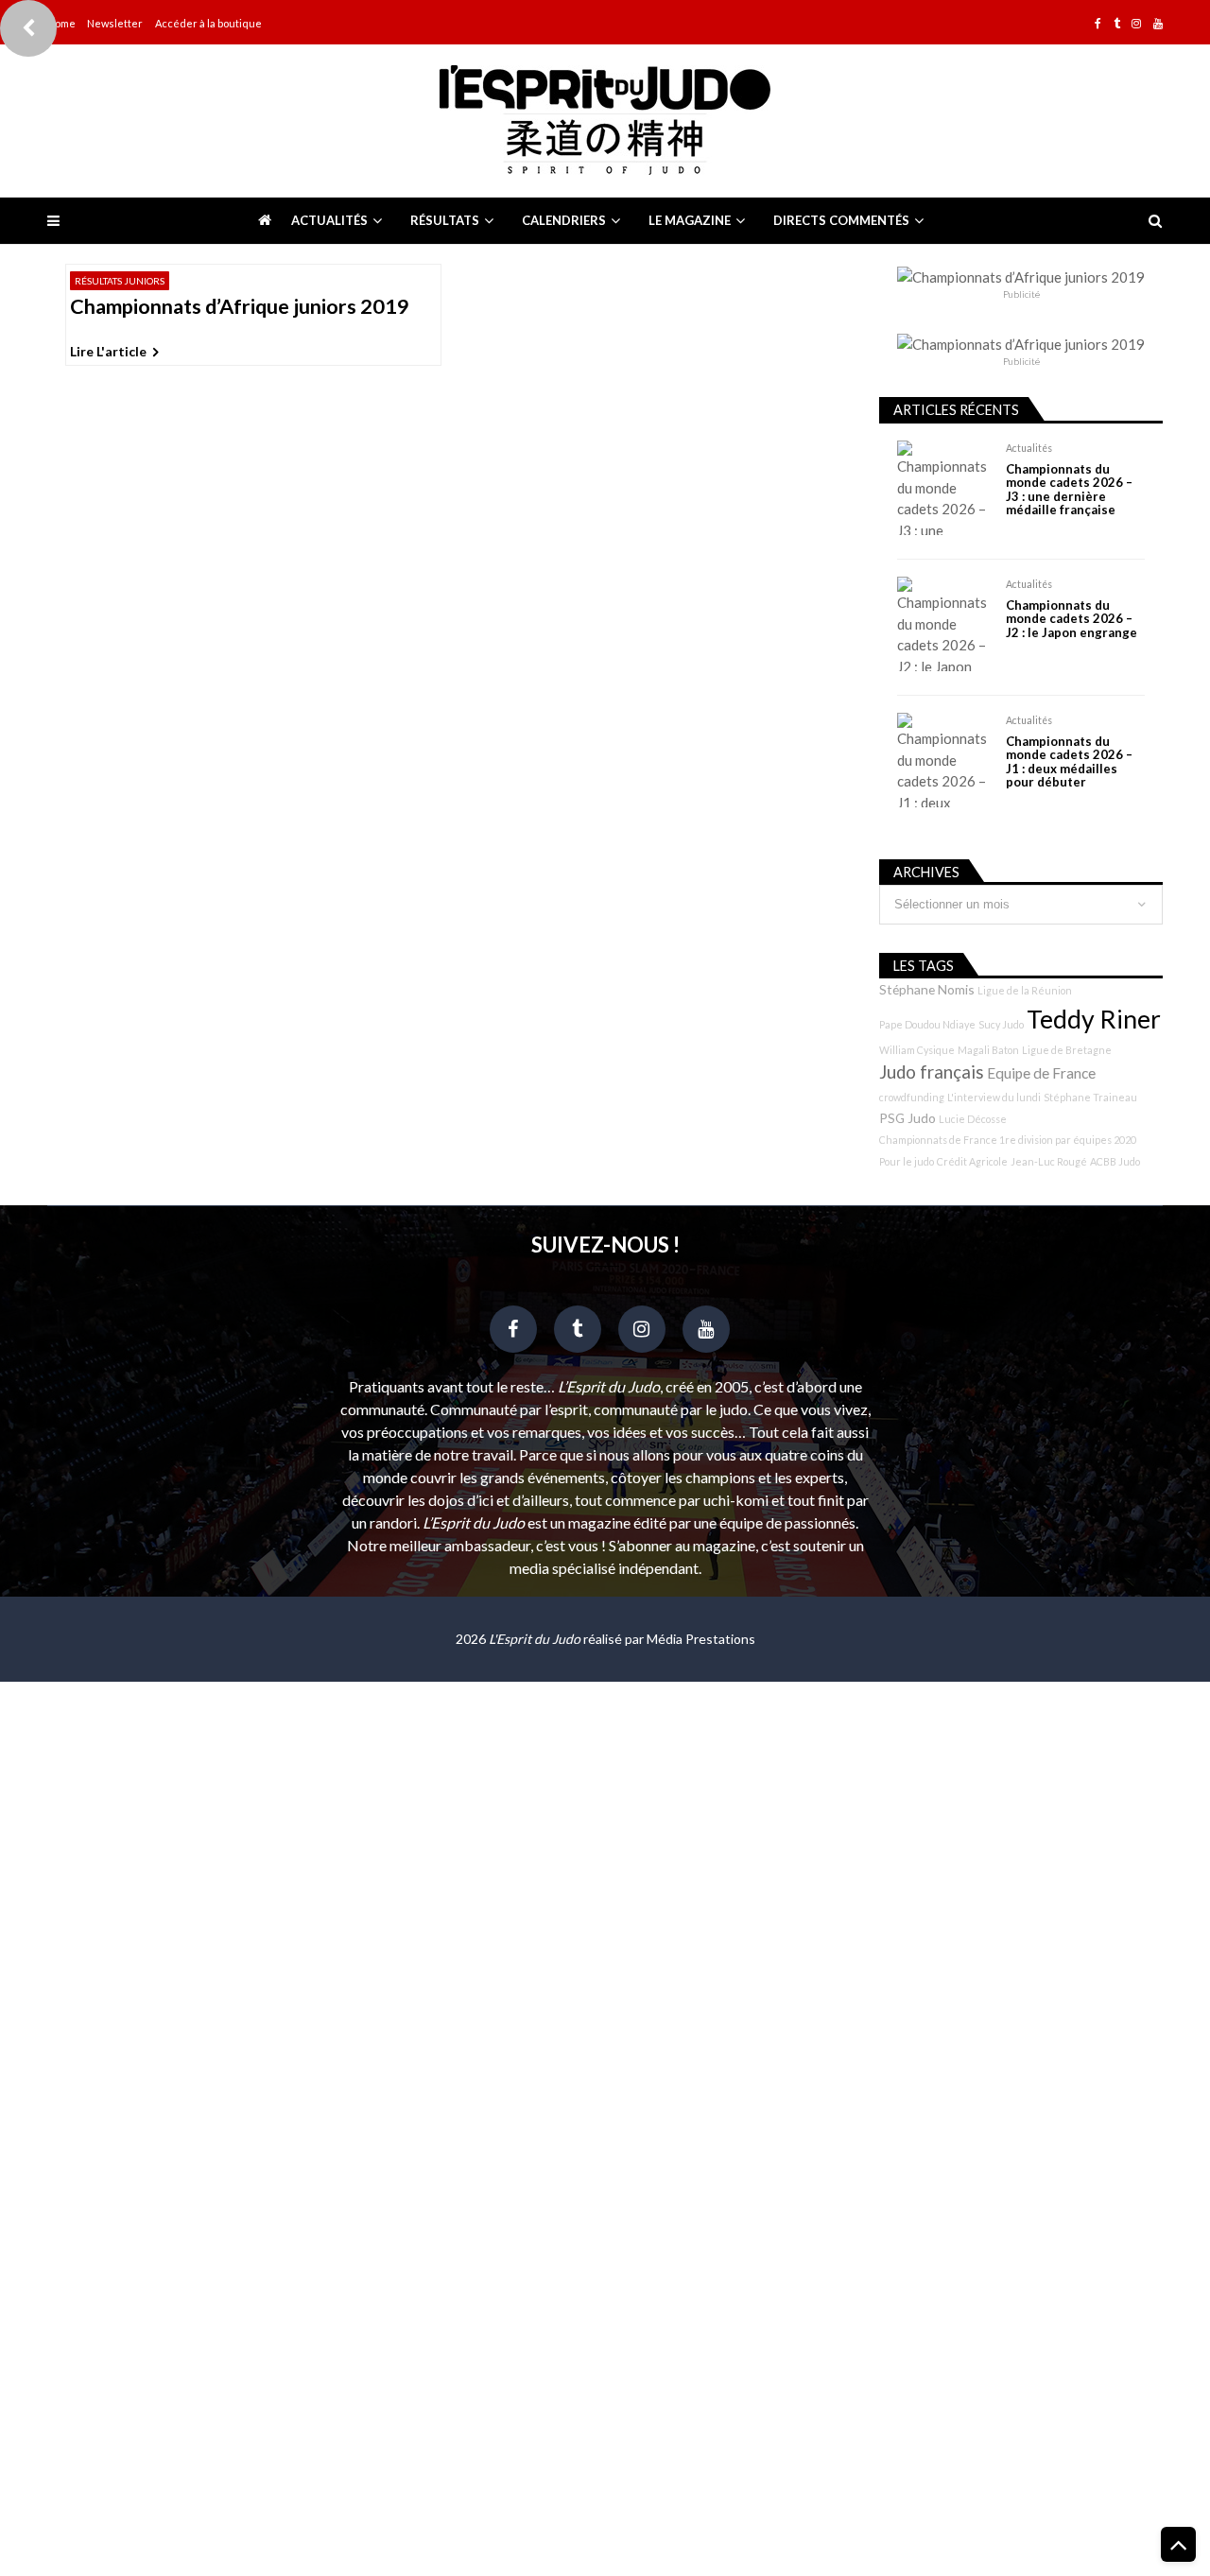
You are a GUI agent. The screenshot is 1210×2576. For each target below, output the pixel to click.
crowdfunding (912, 1097)
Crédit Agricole (972, 1161)
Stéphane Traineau (1090, 1097)
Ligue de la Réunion (1025, 990)
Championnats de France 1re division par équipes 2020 (1008, 1140)
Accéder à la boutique (208, 23)
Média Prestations (701, 1639)
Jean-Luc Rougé (1049, 1161)
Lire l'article (108, 351)
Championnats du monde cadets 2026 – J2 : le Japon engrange (1072, 619)
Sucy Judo (1001, 1024)
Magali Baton (988, 1050)
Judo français (932, 1072)
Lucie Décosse (973, 1119)
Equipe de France (1041, 1073)
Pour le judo (907, 1161)
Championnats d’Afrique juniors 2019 (240, 307)
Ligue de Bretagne (1067, 1050)
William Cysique (917, 1050)
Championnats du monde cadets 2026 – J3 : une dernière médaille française (1069, 490)
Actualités (329, 220)
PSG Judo (907, 1118)
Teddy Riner (1094, 1019)
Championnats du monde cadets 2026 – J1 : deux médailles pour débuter (1069, 762)
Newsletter (115, 23)
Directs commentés (841, 220)
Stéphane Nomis (927, 989)
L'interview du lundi (994, 1097)
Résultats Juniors (120, 281)
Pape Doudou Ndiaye (927, 1024)
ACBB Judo (1115, 1161)
